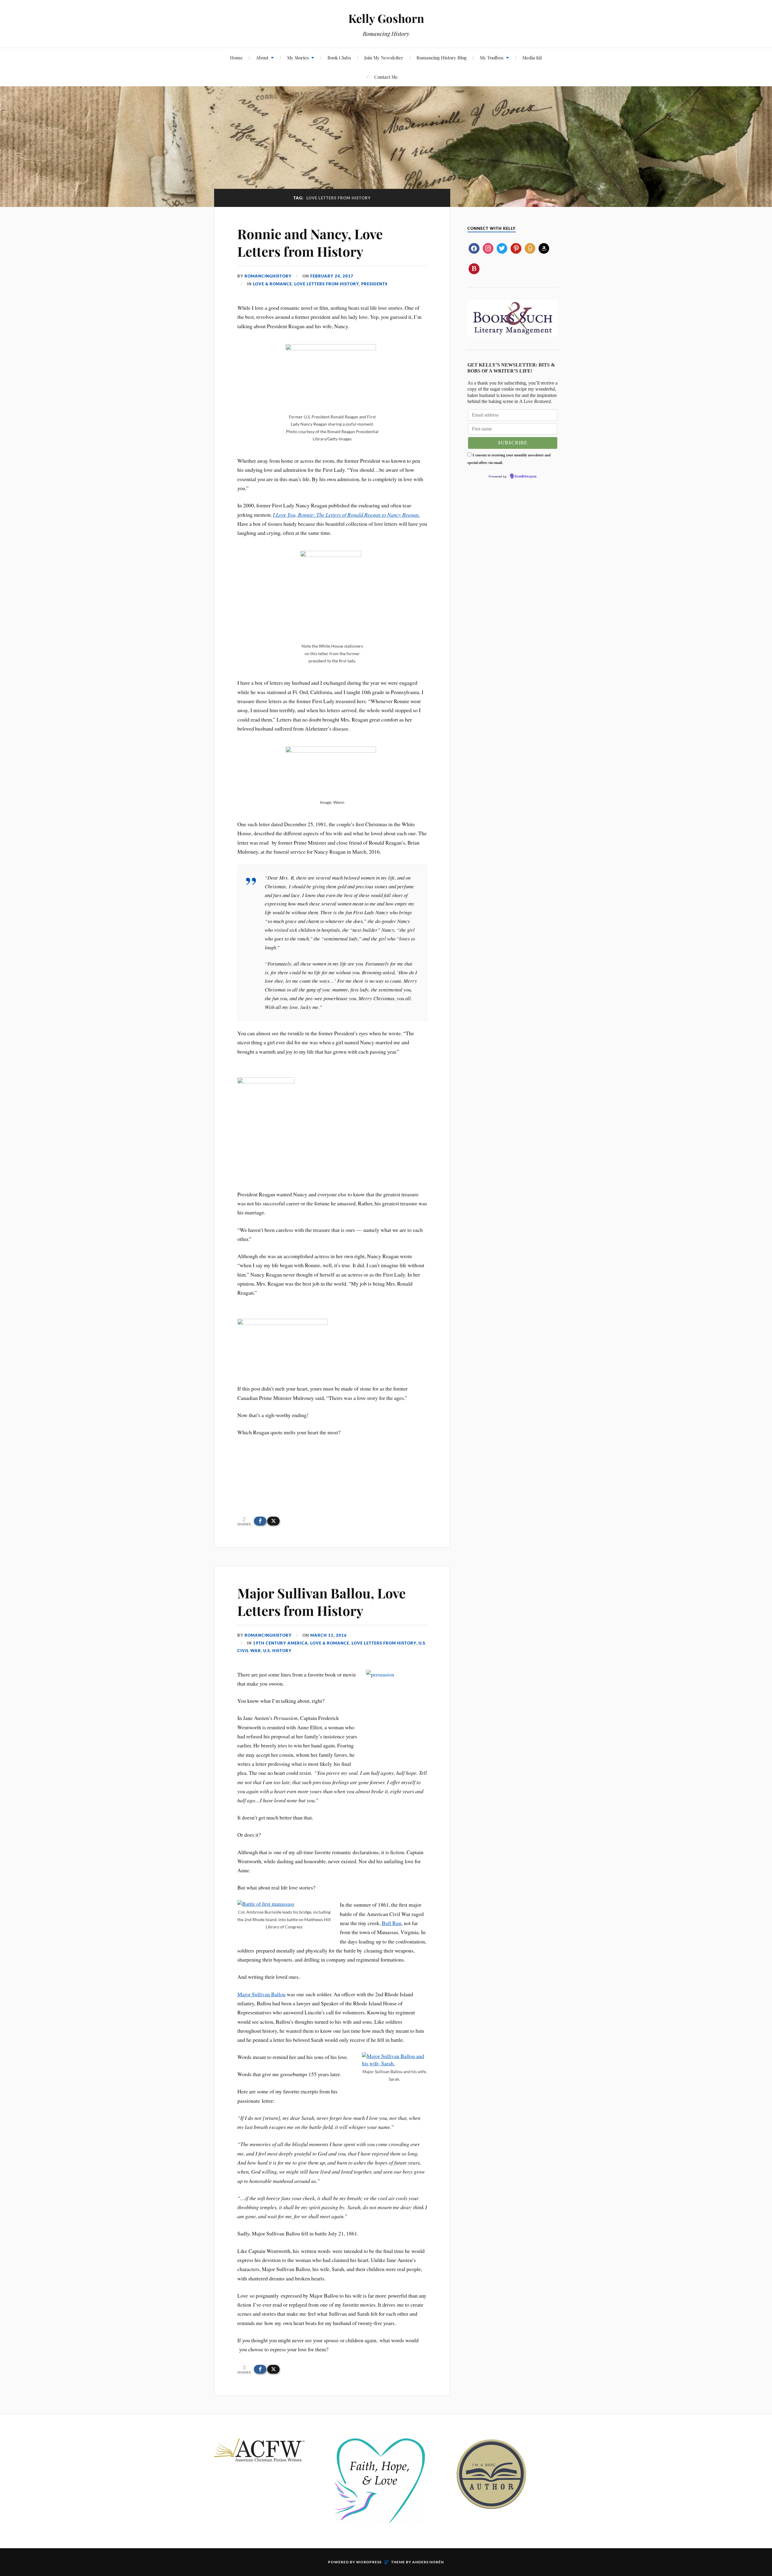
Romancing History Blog (441, 57)
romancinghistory (268, 276)
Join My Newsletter (384, 57)
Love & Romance (272, 284)
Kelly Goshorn (386, 18)
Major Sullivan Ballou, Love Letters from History (321, 1601)
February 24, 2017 (332, 276)
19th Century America (280, 1643)
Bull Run (392, 1923)
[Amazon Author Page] (544, 248)
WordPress (369, 2562)
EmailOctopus (526, 477)
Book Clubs (339, 57)
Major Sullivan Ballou (261, 1994)
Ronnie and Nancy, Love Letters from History (310, 242)
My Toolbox (492, 57)
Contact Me (386, 77)
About (262, 57)
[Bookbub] (474, 268)
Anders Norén (428, 2562)
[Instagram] (488, 248)
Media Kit (532, 57)
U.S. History (277, 1651)
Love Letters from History (327, 284)
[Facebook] (474, 248)
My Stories (298, 57)
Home (236, 57)
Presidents (374, 284)
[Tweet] (273, 1521)
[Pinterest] (516, 248)
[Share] (260, 1521)
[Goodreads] (530, 248)
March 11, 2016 (329, 1635)
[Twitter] (502, 248)
